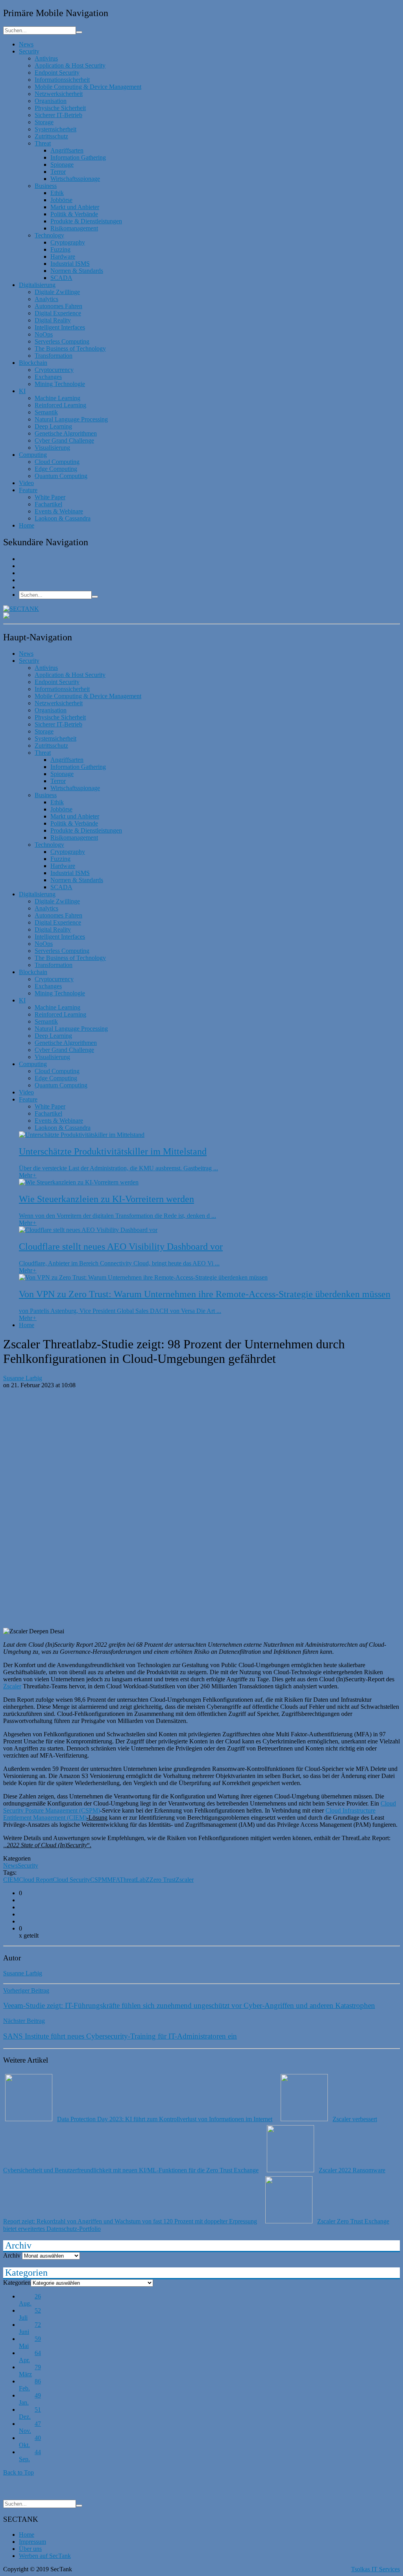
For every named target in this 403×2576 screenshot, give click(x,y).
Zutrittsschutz (51, 136)
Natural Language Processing (71, 419)
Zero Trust (163, 1880)
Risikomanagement (74, 228)
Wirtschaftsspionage (75, 179)
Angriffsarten (67, 150)
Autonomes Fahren (58, 306)
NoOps (44, 334)
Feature (28, 490)
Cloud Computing (57, 462)
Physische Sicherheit (60, 108)
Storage (44, 122)
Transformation (54, 356)
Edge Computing (56, 469)
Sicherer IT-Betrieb (58, 115)
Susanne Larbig (23, 1378)
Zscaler (12, 1686)
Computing (33, 455)
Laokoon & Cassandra (63, 518)
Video (26, 483)
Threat (43, 143)
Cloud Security (71, 1880)
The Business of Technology (70, 348)
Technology (49, 235)
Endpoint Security (57, 73)
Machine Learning (57, 398)
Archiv (12, 2255)
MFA (113, 1880)
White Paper (50, 497)
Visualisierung (52, 448)
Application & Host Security (70, 65)
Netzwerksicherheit (59, 94)
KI (22, 391)
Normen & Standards (77, 271)
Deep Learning (53, 426)
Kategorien (17, 2283)
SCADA (61, 278)
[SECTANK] (21, 609)
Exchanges (48, 377)
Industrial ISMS (70, 264)
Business (46, 186)
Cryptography (68, 242)
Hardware (63, 256)
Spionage (62, 165)
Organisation (51, 101)
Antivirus (46, 58)
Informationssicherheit (62, 80)
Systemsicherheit (55, 129)
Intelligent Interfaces (60, 327)
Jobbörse (61, 200)
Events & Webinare (59, 511)
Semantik (46, 412)
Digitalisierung (37, 285)
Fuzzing (60, 249)
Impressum (32, 2542)
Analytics (46, 299)
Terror (58, 172)
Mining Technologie (60, 384)
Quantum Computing (61, 476)
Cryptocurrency (54, 370)
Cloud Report (36, 1880)
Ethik (57, 193)
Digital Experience (58, 313)
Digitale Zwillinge (57, 292)
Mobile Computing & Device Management (88, 87)
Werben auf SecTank (45, 2556)
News (26, 44)
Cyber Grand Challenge (64, 440)
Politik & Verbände (74, 214)
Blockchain (33, 363)
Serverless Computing (62, 341)
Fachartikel (48, 504)
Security (29, 51)
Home (27, 525)
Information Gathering (78, 157)
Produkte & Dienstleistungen (86, 221)
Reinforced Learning (60, 405)
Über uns (30, 2549)
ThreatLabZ (135, 1880)
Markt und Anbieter (75, 207)
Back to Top (18, 2472)
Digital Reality (53, 320)
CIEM (11, 1880)
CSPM (99, 1880)
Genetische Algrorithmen (66, 433)
